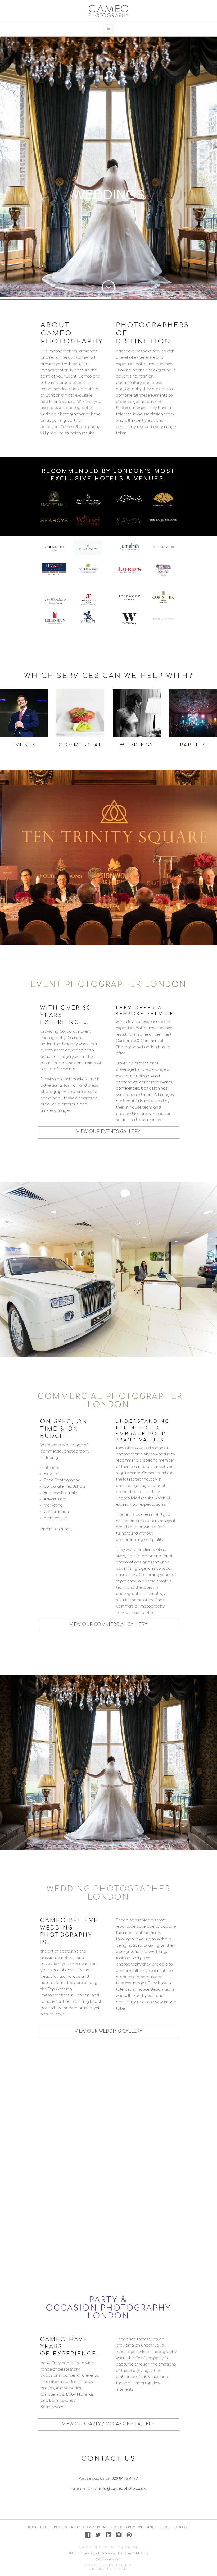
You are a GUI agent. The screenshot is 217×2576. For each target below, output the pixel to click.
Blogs (165, 2527)
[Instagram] (119, 2535)
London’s (55, 395)
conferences (128, 1088)
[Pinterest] (129, 2535)
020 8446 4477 (125, 2479)
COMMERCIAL (81, 745)
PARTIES (193, 745)
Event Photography (60, 2527)
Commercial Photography (109, 2527)
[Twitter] (98, 2535)
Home (32, 2527)
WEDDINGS (137, 745)
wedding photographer (63, 414)
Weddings (148, 2527)
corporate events (156, 1082)
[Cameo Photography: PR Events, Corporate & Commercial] (108, 11)
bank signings (154, 1088)
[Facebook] (88, 2535)
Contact (182, 2527)
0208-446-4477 (109, 2559)
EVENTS (24, 745)
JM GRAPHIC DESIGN (108, 2569)
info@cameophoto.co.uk (122, 2489)
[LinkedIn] (109, 2535)
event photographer (74, 408)
